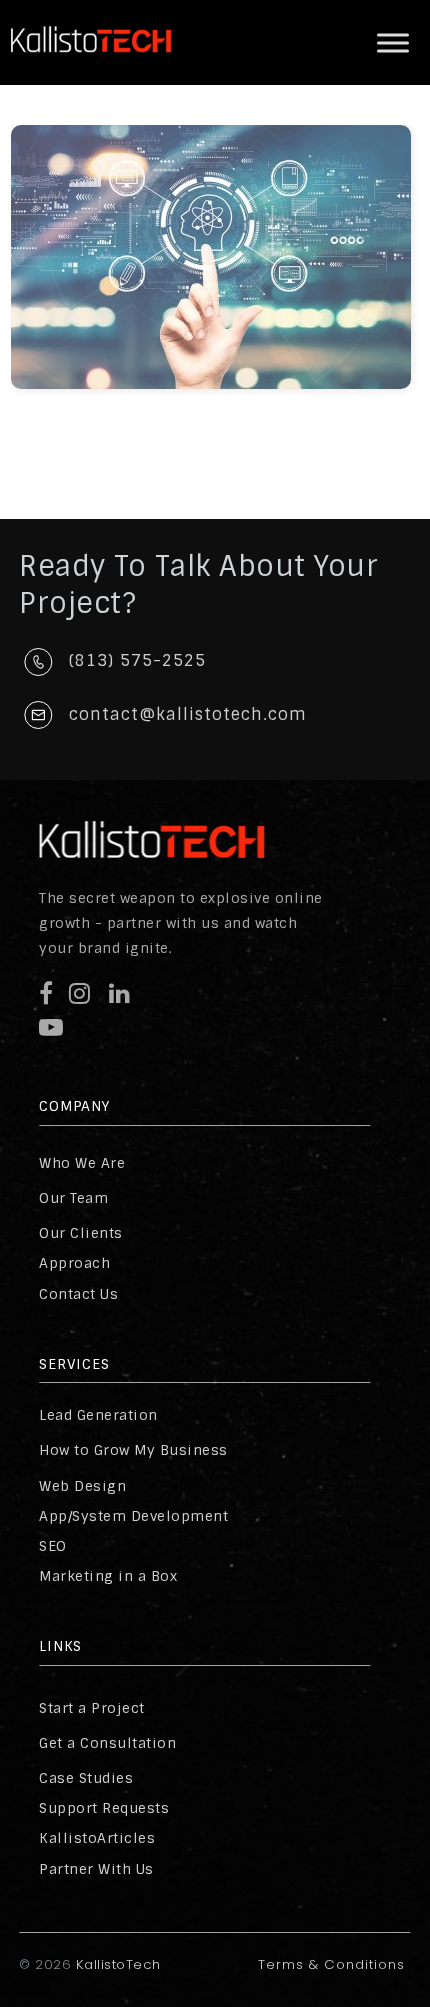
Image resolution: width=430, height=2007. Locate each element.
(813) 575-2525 (137, 660)
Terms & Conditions (331, 1964)
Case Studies (86, 1778)
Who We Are (82, 1163)
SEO (53, 1546)
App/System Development (133, 1516)
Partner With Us (96, 1869)
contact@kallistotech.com (188, 714)
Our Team (73, 1198)
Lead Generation (98, 1415)
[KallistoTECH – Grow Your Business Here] (91, 69)
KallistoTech (116, 1964)
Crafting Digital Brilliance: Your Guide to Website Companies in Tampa (225, 224)
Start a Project (92, 1708)
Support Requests (104, 1808)
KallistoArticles (97, 1838)
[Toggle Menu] (393, 42)
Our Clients (81, 1233)
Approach (74, 1263)
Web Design (82, 1486)
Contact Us (78, 1294)
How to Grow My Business (133, 1450)
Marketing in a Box (108, 1576)
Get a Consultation (107, 1743)
